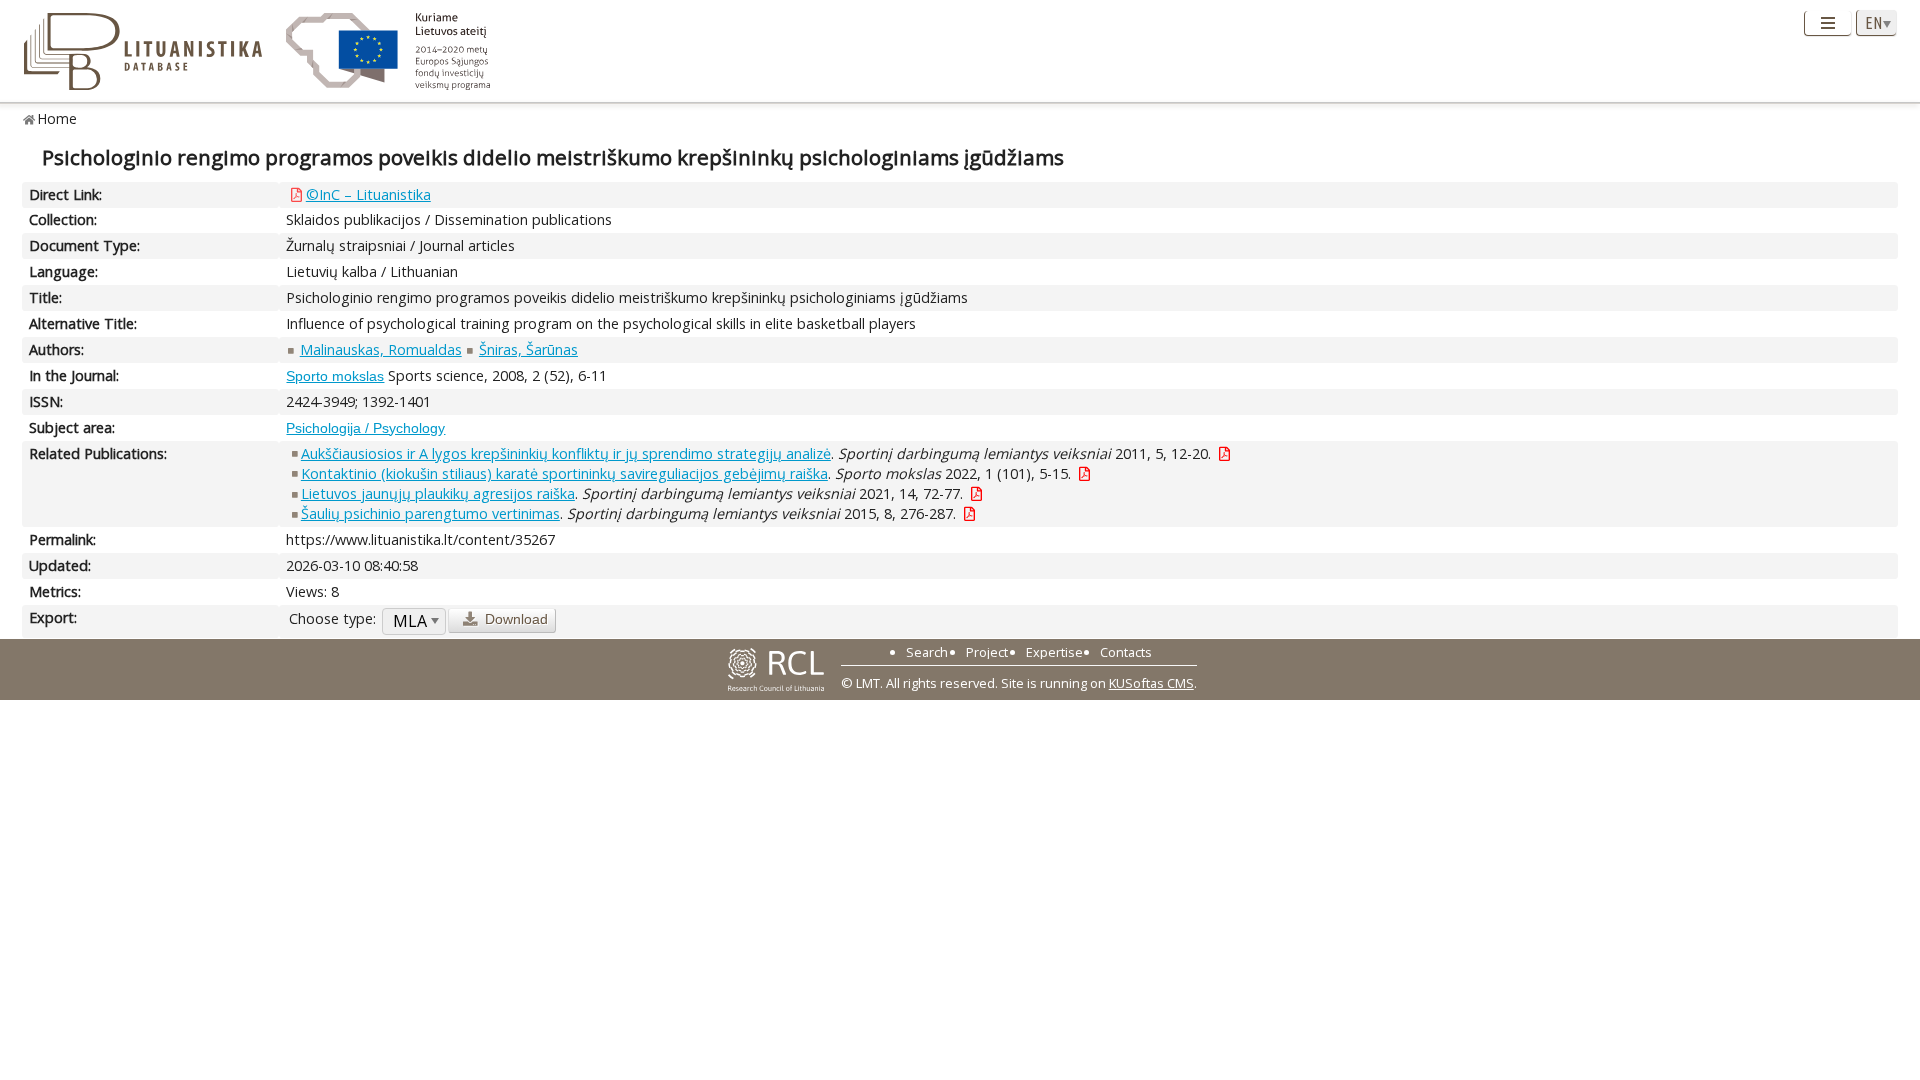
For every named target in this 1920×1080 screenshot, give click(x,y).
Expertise (1054, 652)
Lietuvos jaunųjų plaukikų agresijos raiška (438, 493)
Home (57, 118)
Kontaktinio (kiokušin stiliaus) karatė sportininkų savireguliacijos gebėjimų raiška (564, 473)
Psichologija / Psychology (365, 428)
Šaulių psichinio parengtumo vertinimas (430, 513)
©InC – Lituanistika (368, 194)
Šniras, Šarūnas (528, 349)
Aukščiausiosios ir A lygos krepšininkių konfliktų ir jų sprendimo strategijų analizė (566, 453)
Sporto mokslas (335, 376)
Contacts (1126, 652)
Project (987, 652)
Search (927, 652)
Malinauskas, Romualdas (381, 349)
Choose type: (332, 618)
